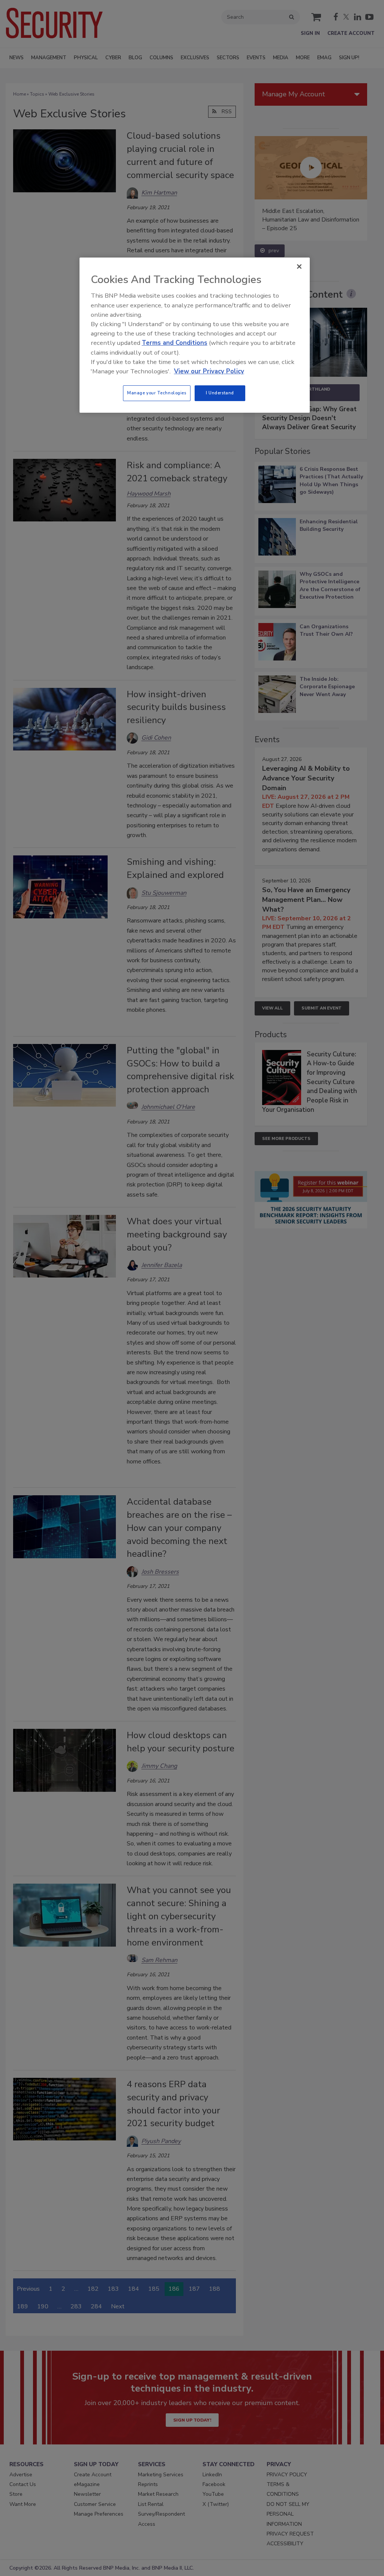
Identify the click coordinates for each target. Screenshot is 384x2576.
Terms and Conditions (175, 343)
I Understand (220, 393)
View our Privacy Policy (209, 371)
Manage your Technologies (157, 393)
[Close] (299, 267)
